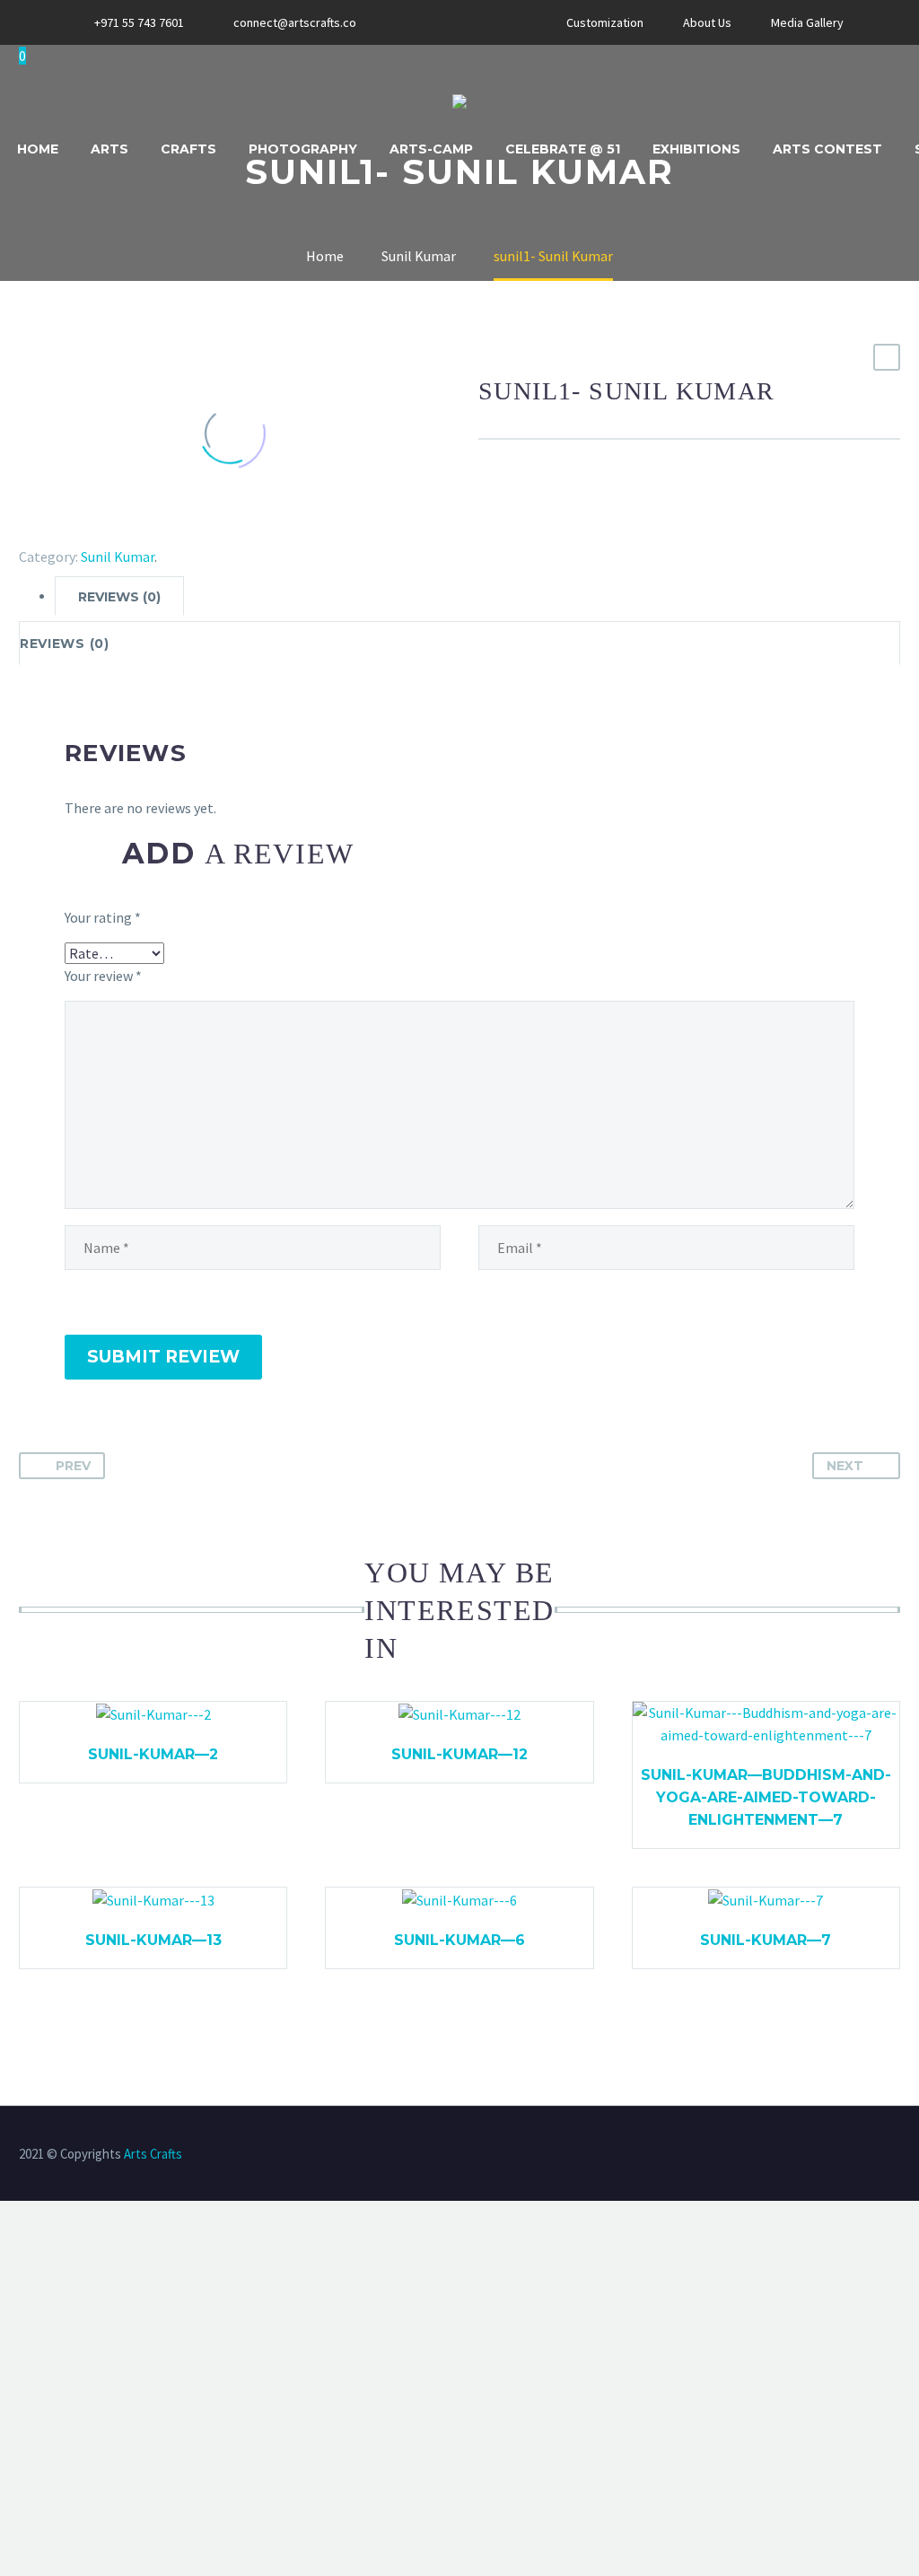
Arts (109, 149)
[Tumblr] (109, 530)
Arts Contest (827, 149)
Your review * (103, 976)
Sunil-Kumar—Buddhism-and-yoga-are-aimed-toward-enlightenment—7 (766, 1797)
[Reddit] (161, 530)
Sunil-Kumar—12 (459, 1754)
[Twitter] (57, 530)
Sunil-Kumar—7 (766, 1940)
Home (38, 149)
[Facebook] (428, 22)
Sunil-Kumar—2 (153, 1754)
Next (845, 1466)
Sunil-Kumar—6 (459, 1940)
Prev (73, 1466)
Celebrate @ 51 (563, 149)
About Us (707, 22)
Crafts (188, 149)
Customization (605, 22)
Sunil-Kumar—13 (153, 1940)
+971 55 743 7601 (139, 22)
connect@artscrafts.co (295, 22)
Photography (303, 149)
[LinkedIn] (135, 530)
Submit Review (163, 1357)
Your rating (103, 917)
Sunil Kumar (118, 556)
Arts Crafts (153, 2154)
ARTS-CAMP (431, 149)
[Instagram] (455, 22)
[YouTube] (482, 22)
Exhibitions (696, 149)
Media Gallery (807, 22)
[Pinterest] (83, 530)
